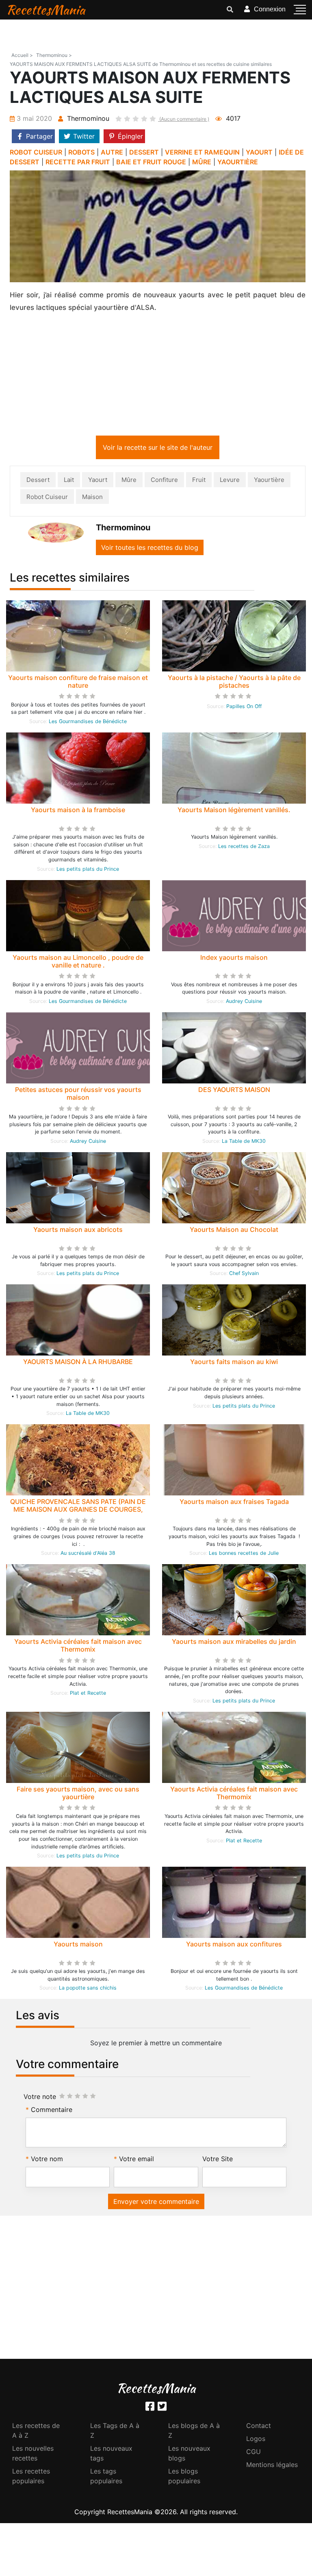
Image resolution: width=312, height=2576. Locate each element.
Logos (256, 2440)
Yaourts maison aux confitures (234, 1946)
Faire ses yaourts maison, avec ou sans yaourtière (78, 1795)
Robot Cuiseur (47, 498)
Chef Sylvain (244, 1275)
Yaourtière (269, 481)
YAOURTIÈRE (238, 162)
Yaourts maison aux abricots (78, 1231)
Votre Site (218, 2160)
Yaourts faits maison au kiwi (234, 1363)
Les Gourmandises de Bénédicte (88, 723)
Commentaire (52, 2111)
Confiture (164, 481)
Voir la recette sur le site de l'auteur (158, 449)
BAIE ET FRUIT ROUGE (151, 162)
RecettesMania (45, 10)
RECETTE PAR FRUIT (78, 162)
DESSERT (144, 152)
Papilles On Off (244, 708)
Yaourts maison (78, 1946)
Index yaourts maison (234, 959)
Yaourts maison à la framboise (78, 811)
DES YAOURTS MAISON (234, 1091)
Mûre (129, 481)
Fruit (199, 481)
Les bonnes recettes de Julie (244, 1555)
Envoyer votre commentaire (156, 2203)
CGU (253, 2453)
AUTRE (112, 152)
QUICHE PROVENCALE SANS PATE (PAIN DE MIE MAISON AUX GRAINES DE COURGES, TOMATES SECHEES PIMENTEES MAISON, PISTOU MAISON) (78, 1515)
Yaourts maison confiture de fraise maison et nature (78, 683)
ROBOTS (81, 152)
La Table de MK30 (244, 1143)
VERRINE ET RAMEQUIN (202, 152)
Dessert (38, 481)
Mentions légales (272, 2466)
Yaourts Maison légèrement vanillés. (234, 811)
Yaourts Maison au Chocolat (234, 1231)
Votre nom (47, 2160)
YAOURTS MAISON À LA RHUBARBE (78, 1363)
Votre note (40, 2098)
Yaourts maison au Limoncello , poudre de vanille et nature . (78, 963)
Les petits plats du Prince (88, 871)
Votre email (136, 2160)
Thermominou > (54, 55)
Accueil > (22, 55)
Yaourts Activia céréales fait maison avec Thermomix (78, 1647)
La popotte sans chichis (88, 1989)
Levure (230, 481)
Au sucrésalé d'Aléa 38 (88, 1555)
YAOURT (259, 152)
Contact (259, 2427)
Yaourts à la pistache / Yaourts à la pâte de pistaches (234, 683)
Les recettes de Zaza (244, 848)
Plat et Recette (88, 1694)
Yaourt (98, 481)
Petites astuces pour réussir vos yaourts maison (78, 1095)
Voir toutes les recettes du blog (150, 549)
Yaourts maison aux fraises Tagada (234, 1503)
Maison (92, 498)
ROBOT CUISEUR (36, 152)
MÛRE (202, 162)
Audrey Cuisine (244, 1003)
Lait (69, 481)
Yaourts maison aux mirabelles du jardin (234, 1643)
